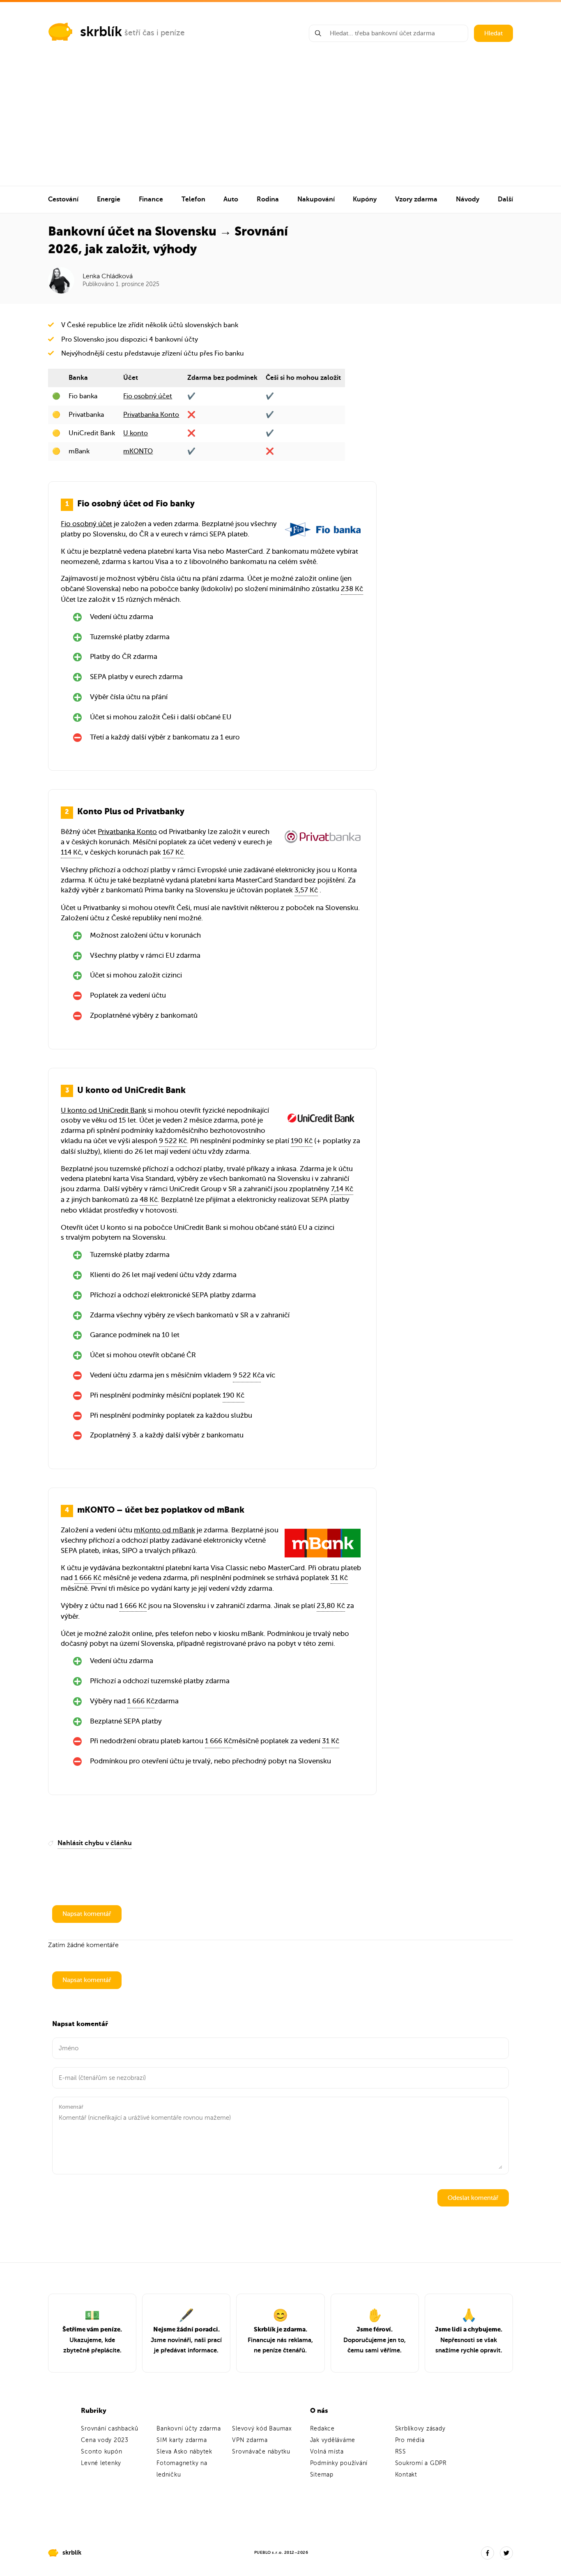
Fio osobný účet (148, 396)
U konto (136, 433)
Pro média (410, 2440)
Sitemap (322, 2475)
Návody (468, 199)
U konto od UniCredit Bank (103, 1110)
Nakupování (316, 199)
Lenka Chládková (108, 276)
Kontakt (406, 2475)
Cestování (63, 199)
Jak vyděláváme (333, 2440)
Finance (151, 199)
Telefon (193, 199)
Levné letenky (101, 2463)
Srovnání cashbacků (110, 2429)
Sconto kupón (101, 2452)
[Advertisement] (280, 124)
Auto (231, 199)
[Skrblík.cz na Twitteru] (506, 2553)
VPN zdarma (250, 2440)
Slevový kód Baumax (262, 2429)
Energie (109, 199)
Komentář (71, 2107)
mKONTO (138, 451)
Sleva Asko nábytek (184, 2452)
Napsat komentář (87, 1914)
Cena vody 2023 (105, 2440)
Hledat (493, 33)
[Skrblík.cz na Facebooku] (487, 2553)
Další (505, 199)
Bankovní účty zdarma (189, 2429)
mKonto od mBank (164, 1530)
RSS (401, 2452)
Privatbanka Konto (151, 415)
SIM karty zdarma (182, 2440)
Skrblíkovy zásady (420, 2429)
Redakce (322, 2429)
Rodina (268, 199)
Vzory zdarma (416, 199)
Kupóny (365, 199)
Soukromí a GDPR (421, 2463)
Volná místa (327, 2452)
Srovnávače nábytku (261, 2452)
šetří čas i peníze (155, 33)
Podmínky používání (339, 2463)
